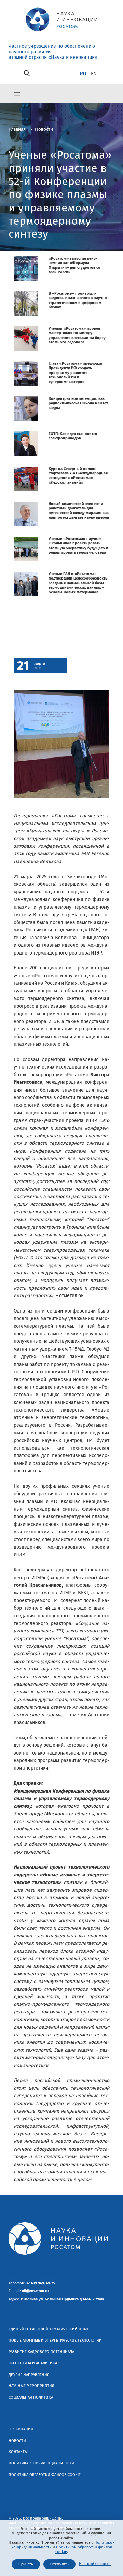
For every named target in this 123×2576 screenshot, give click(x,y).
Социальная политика (31, 2398)
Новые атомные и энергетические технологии (55, 2340)
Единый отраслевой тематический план (49, 2329)
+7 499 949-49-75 (41, 2283)
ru (83, 74)
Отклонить (59, 2564)
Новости (17, 2441)
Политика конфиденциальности (41, 2463)
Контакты (18, 2452)
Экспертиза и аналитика (33, 2363)
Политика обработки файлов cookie (45, 2475)
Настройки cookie (95, 2564)
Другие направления (29, 2375)
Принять (26, 2564)
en (94, 74)
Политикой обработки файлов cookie (84, 2549)
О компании (21, 2429)
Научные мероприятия (31, 2386)
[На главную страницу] (61, 32)
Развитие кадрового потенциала (41, 2352)
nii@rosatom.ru (35, 2291)
